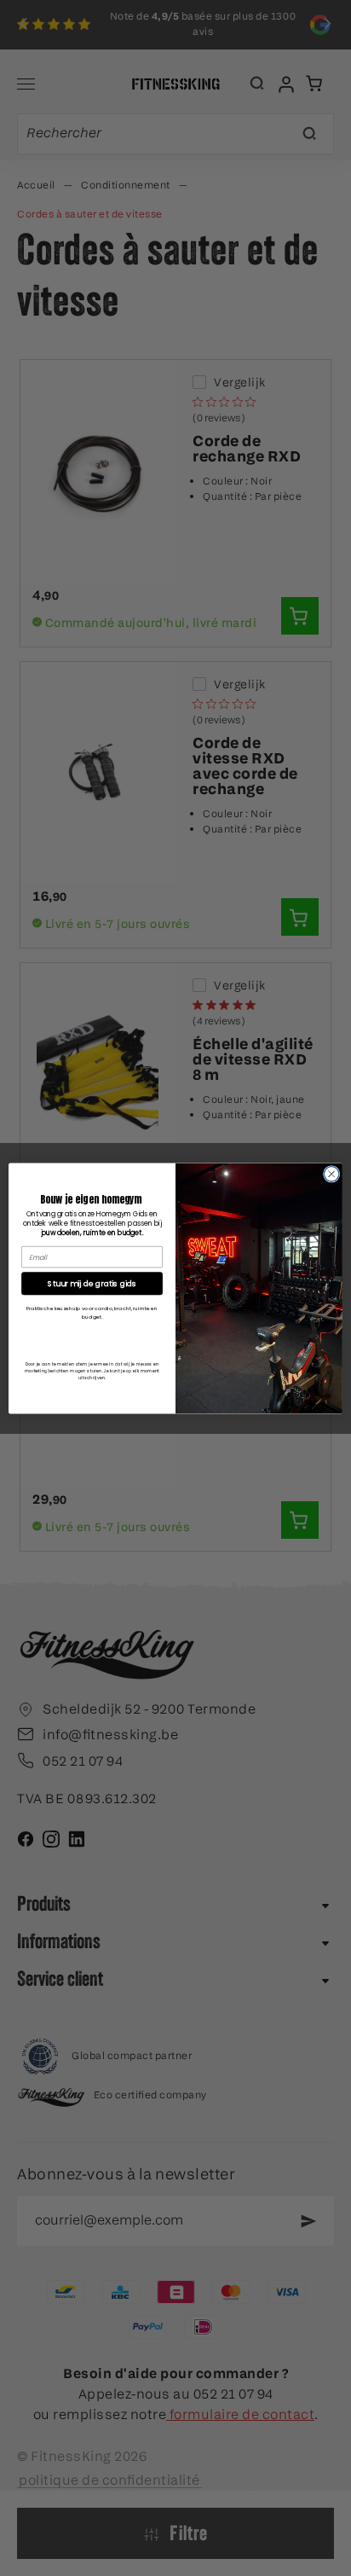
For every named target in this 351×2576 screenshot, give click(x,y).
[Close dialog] (331, 1174)
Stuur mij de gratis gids (92, 1283)
